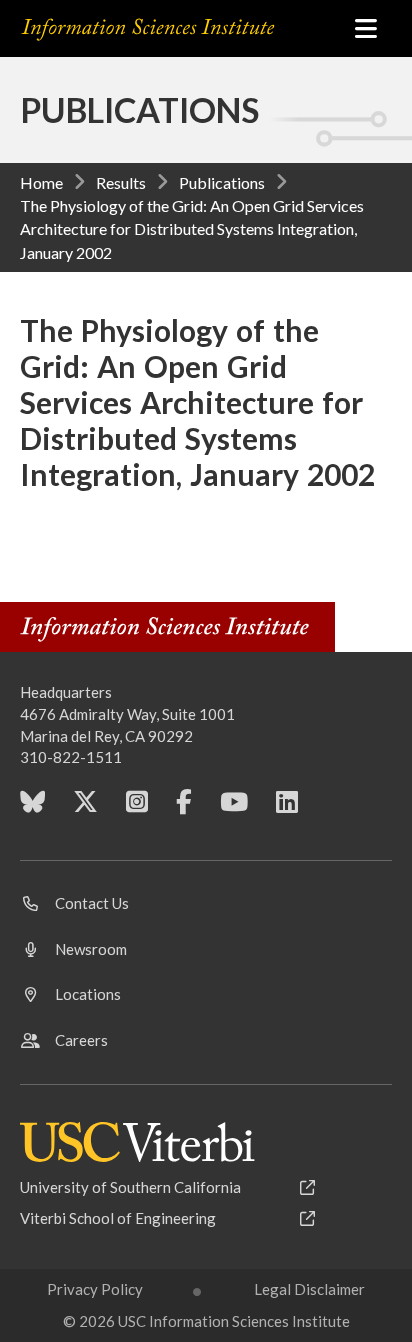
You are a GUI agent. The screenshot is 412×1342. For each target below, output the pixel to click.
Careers (81, 1040)
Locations (88, 994)
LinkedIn (287, 809)
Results (121, 182)
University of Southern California (130, 1187)
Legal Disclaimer (309, 1289)
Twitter (85, 809)
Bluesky (32, 809)
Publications (222, 182)
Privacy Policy (95, 1289)
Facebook (184, 809)
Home (41, 182)
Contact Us (92, 903)
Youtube (234, 809)
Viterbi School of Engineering (118, 1218)
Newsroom (91, 949)
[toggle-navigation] (366, 28)
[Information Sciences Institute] (175, 29)
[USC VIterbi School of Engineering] (137, 1142)
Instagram (137, 809)
